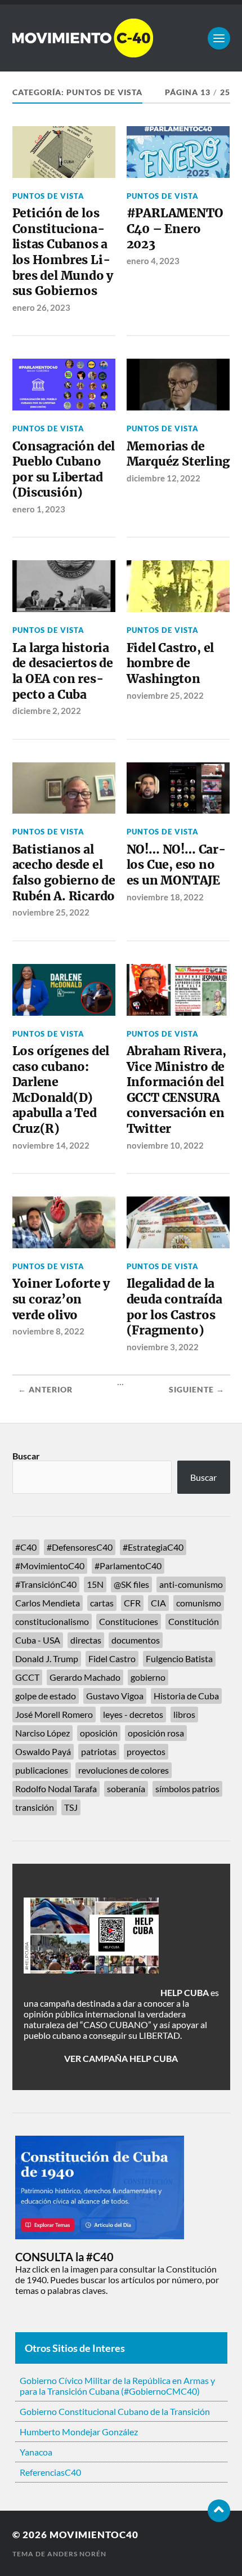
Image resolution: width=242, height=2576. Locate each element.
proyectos (146, 1751)
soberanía (126, 1789)
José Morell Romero (54, 1714)
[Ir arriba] (219, 2511)
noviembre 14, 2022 (51, 1145)
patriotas (99, 1751)
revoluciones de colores (124, 1770)
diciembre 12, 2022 (163, 478)
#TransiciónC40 (46, 1584)
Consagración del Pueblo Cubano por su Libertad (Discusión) (64, 470)
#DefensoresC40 (80, 1547)
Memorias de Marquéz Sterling (178, 454)
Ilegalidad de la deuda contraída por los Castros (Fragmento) (174, 1307)
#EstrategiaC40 (153, 1547)
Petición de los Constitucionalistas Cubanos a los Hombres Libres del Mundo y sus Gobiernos (63, 252)
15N (95, 1584)
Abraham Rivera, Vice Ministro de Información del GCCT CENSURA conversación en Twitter (176, 1090)
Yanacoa (36, 2452)
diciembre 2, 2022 (47, 711)
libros (184, 1714)
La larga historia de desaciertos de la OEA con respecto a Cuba (63, 671)
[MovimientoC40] (121, 38)
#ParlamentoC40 (128, 1566)
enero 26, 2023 (41, 307)
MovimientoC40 (94, 2535)
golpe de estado (46, 1696)
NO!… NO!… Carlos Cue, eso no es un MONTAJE (176, 865)
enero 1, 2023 (39, 509)
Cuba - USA (38, 1640)
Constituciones (129, 1621)
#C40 (26, 1547)
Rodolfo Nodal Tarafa (56, 1789)
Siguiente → (197, 1390)
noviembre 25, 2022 (165, 695)
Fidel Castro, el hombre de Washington (171, 663)
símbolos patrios (187, 1789)
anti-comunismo (191, 1584)
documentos (136, 1640)
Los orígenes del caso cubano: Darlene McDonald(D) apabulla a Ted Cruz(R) (61, 1090)
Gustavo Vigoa (115, 1696)
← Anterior (45, 1390)
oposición (99, 1733)
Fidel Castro (112, 1658)
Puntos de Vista (48, 196)
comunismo (199, 1603)
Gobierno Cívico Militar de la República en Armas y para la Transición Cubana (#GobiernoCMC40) (117, 2386)
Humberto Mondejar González (79, 2432)
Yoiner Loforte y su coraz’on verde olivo (61, 1299)
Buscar (26, 1456)
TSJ (71, 1807)
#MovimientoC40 (50, 1566)
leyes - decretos (133, 1714)
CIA (158, 1603)
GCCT (27, 1677)
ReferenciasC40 (50, 2472)
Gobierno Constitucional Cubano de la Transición (115, 2411)
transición (35, 1807)
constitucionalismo (52, 1621)
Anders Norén (77, 2554)
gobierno (148, 1677)
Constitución (194, 1621)
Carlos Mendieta (48, 1603)
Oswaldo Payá (43, 1751)
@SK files (131, 1584)
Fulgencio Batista (179, 1658)
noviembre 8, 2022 (48, 1331)
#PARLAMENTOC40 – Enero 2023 (175, 229)
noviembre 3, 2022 (163, 1347)
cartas (102, 1603)
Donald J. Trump (47, 1658)
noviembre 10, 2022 (165, 1145)
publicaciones (42, 1770)
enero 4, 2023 (153, 261)
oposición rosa (156, 1733)
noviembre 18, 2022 (165, 897)
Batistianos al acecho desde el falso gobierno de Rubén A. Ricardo (64, 873)
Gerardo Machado (85, 1677)
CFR (132, 1603)
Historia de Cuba (186, 1696)
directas (86, 1640)
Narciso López (42, 1733)
